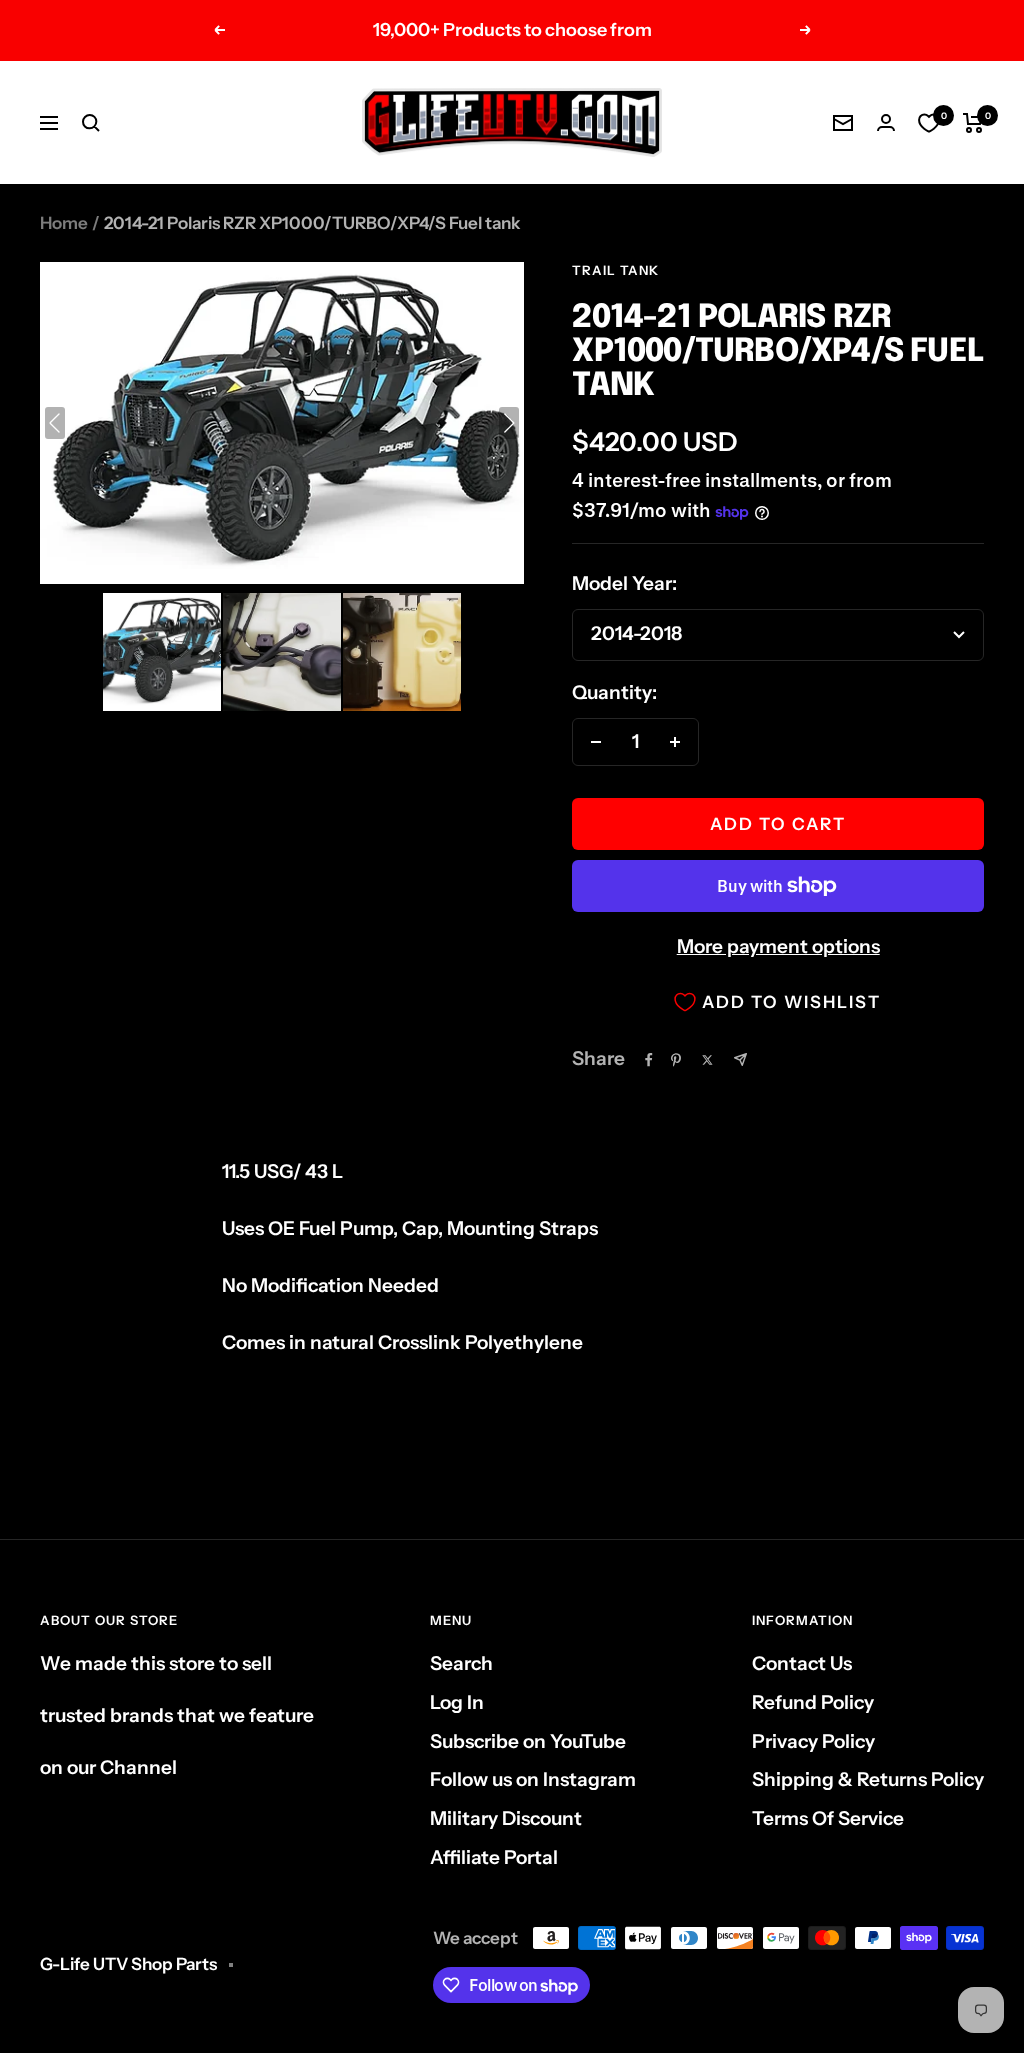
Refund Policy (813, 1702)
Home (64, 223)
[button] (162, 652)
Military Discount (506, 1818)
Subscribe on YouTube (528, 1741)
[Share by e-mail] (740, 1059)
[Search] (91, 123)
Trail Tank (615, 270)
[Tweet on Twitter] (707, 1060)
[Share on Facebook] (649, 1060)
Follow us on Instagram (533, 1779)
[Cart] (973, 123)
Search (461, 1663)
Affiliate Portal (494, 1857)
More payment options (778, 946)
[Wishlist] (929, 123)
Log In (457, 1702)
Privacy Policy (813, 1741)
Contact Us (802, 1663)
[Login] (886, 122)
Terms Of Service (828, 1818)
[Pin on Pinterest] (676, 1060)
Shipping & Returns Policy (868, 1779)
